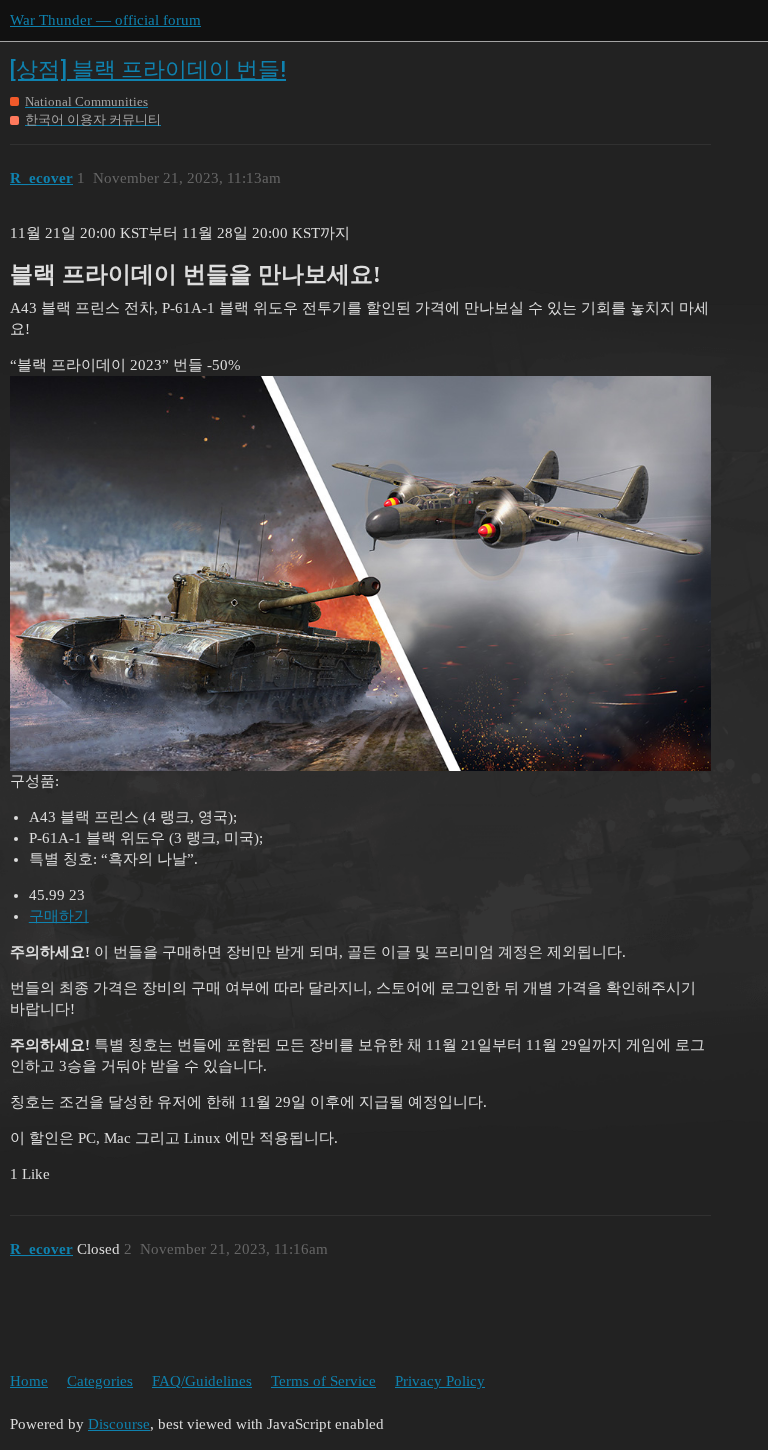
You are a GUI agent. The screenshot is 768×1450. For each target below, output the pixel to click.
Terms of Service (323, 1381)
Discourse (119, 1424)
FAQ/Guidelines (202, 1381)
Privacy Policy (440, 1381)
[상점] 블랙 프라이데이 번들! (148, 69)
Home (29, 1381)
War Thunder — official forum (105, 20)
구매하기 (59, 916)
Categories (100, 1381)
